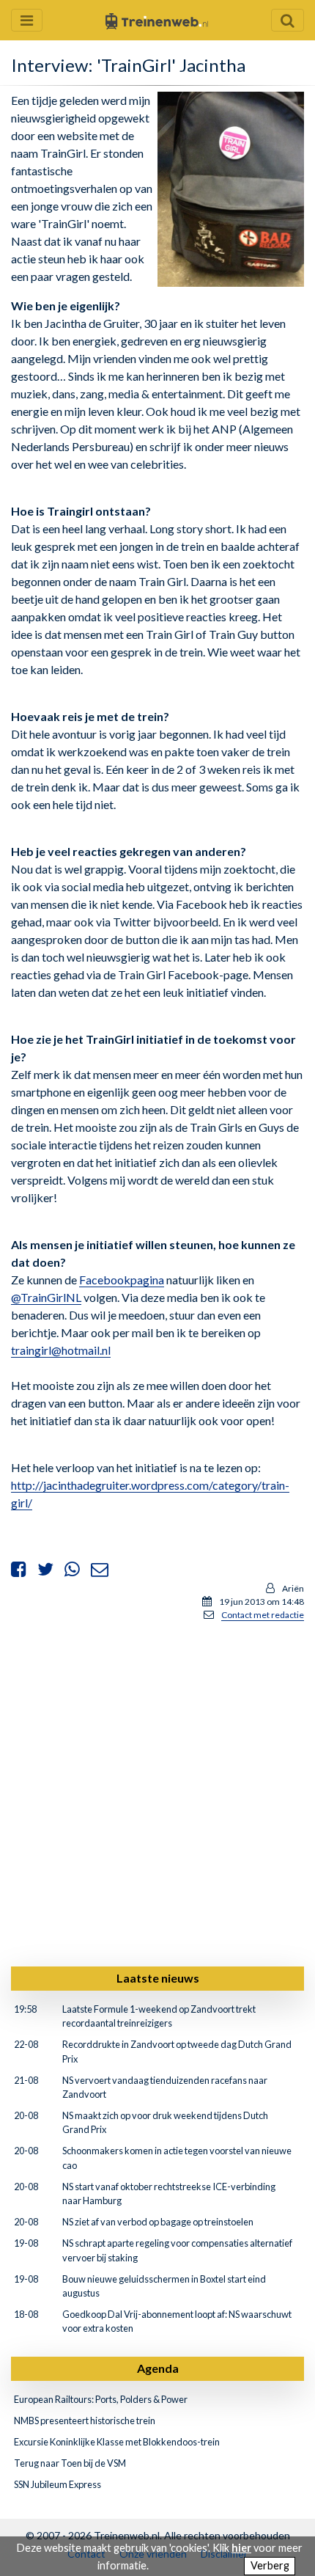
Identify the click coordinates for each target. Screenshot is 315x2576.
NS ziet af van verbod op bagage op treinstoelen (158, 2222)
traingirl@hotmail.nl (61, 1350)
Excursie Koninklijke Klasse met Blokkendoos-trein (117, 2442)
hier (241, 2548)
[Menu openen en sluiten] (27, 20)
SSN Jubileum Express (58, 2484)
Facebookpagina (122, 1280)
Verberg (270, 2565)
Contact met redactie (263, 1615)
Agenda (158, 2368)
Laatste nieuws (158, 1978)
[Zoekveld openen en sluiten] (288, 20)
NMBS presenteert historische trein (85, 2421)
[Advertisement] (157, 1791)
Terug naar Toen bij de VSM (70, 2463)
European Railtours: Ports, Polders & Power (101, 2399)
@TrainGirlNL (46, 1297)
